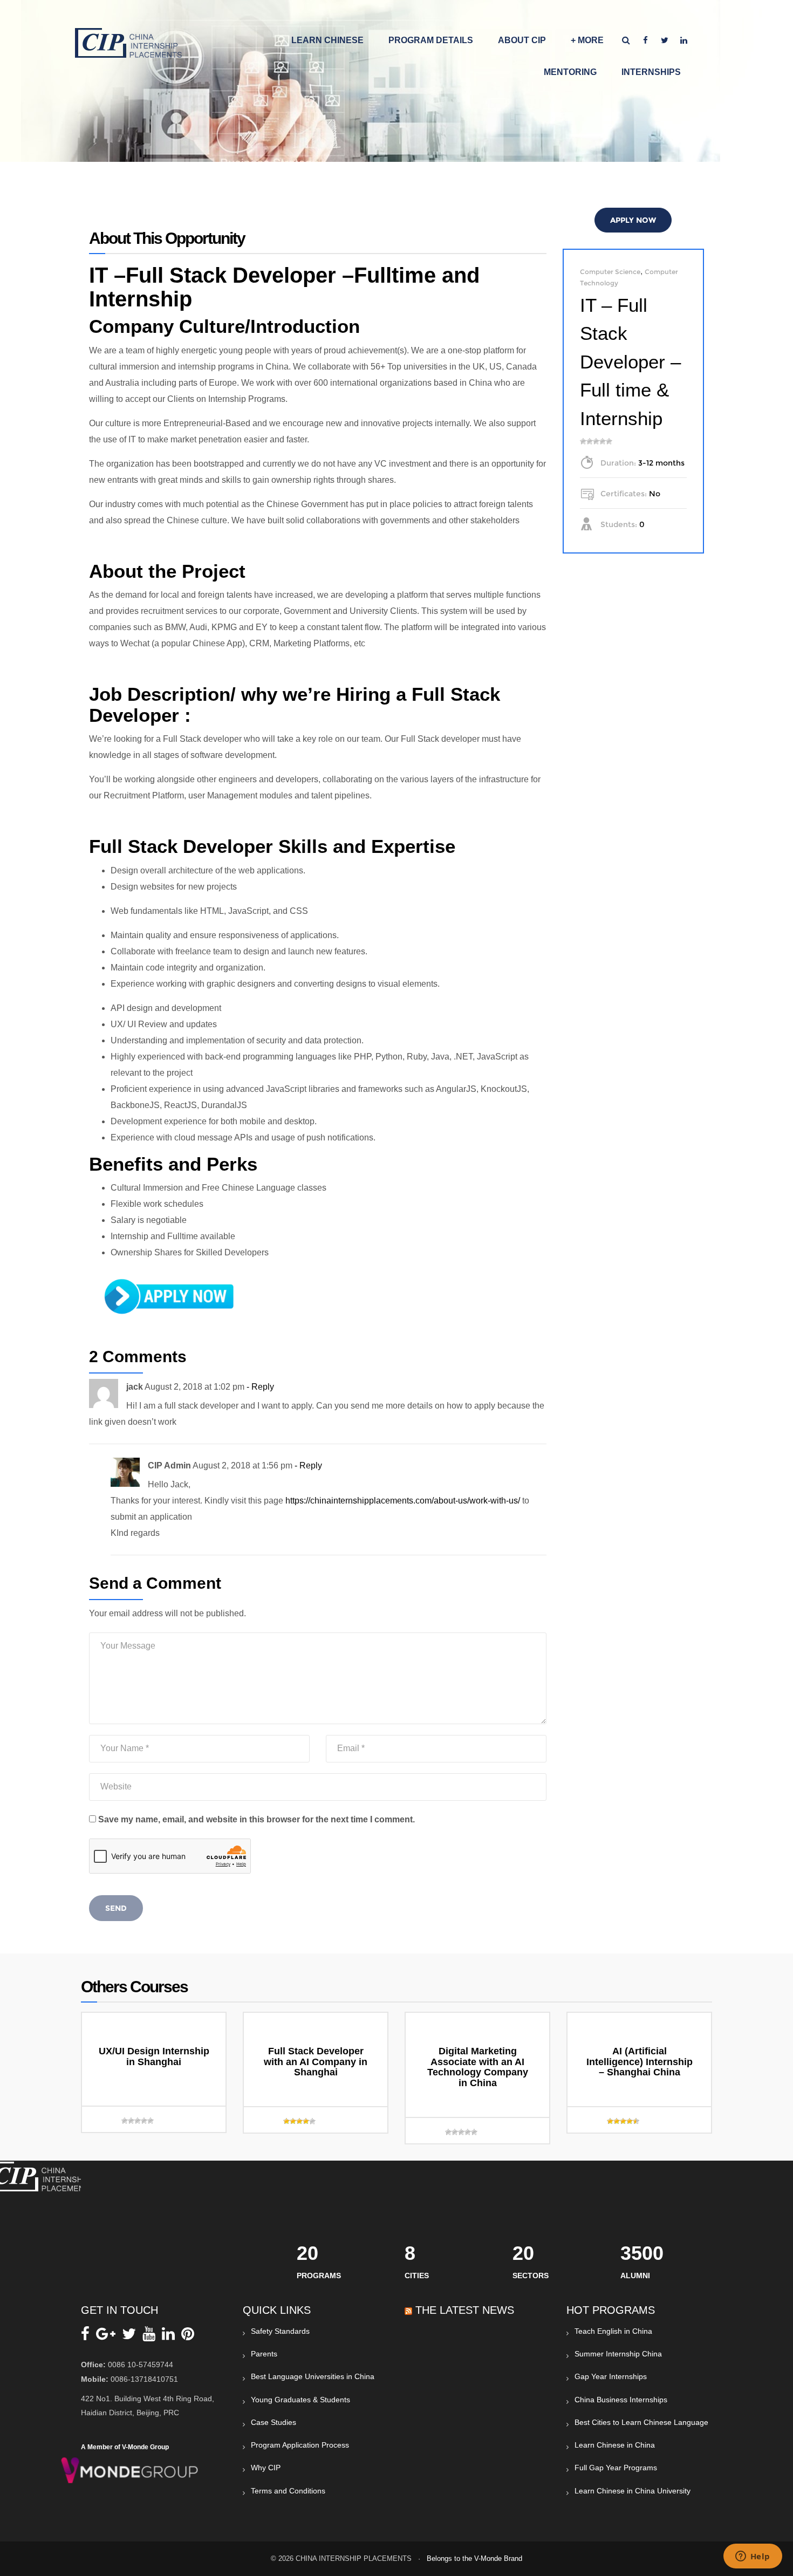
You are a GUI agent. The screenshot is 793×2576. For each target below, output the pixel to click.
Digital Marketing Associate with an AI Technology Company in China (478, 2067)
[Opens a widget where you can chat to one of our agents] (753, 2557)
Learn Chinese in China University (633, 2491)
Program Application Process (300, 2445)
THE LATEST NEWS (465, 2310)
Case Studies (274, 2422)
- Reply (260, 1387)
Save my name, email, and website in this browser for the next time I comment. (257, 1819)
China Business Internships (621, 2400)
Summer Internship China (618, 2354)
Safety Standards (280, 2331)
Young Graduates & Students (300, 2400)
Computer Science (610, 272)
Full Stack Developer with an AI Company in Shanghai (316, 2062)
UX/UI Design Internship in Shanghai (154, 2056)
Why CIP (266, 2468)
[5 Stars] (609, 441)
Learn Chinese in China (615, 2445)
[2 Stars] (590, 441)
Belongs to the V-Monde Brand (474, 2558)
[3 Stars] (596, 441)
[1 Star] (583, 441)
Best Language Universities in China (313, 2376)
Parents (264, 2354)
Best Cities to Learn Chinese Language (641, 2422)
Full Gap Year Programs (616, 2468)
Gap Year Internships (611, 2376)
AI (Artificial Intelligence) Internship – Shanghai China (640, 2062)
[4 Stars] (603, 441)
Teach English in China (613, 2331)
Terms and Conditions (288, 2491)
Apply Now (633, 220)
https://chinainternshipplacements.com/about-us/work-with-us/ (403, 1501)
